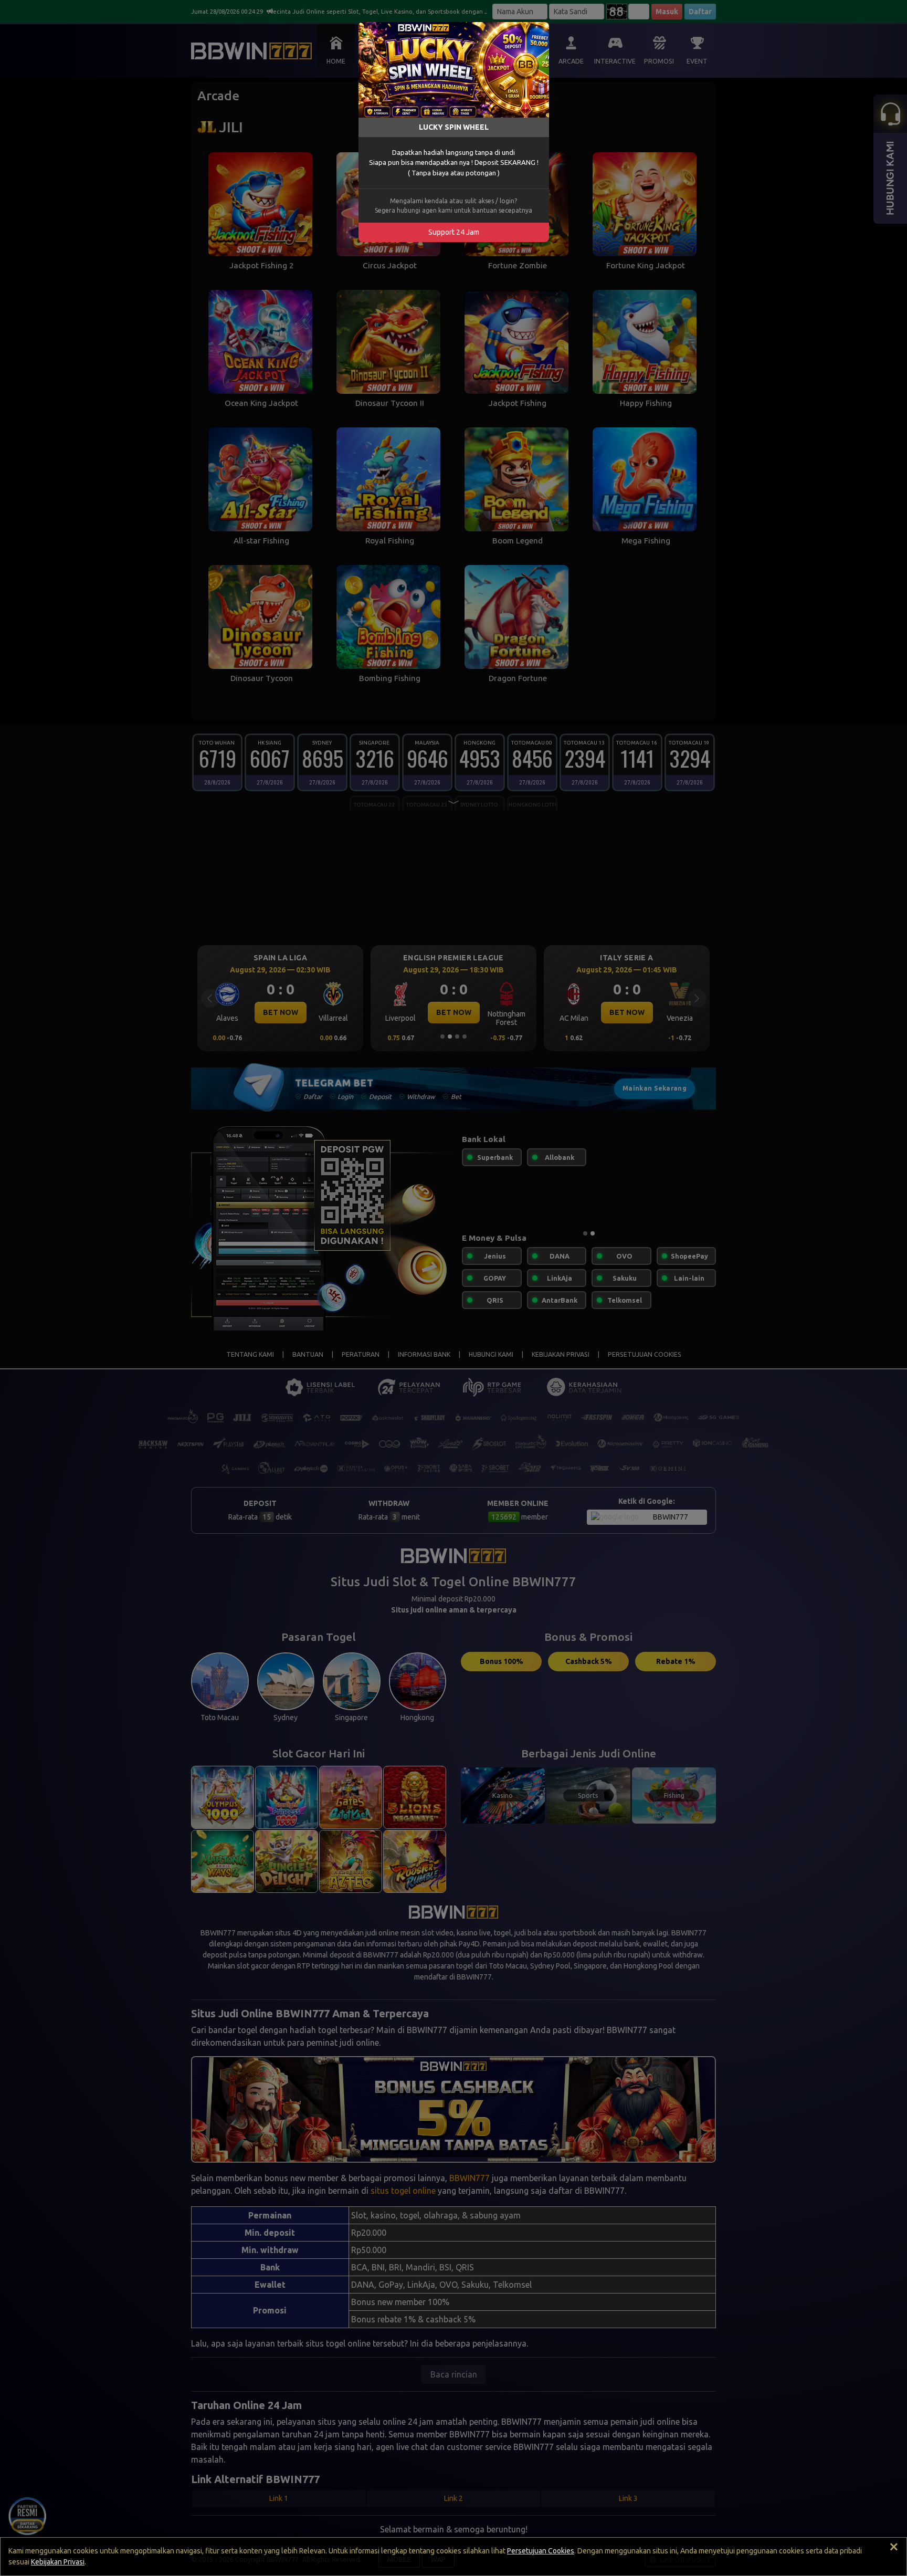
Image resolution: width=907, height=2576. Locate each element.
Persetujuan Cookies (541, 2551)
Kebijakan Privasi (58, 2562)
